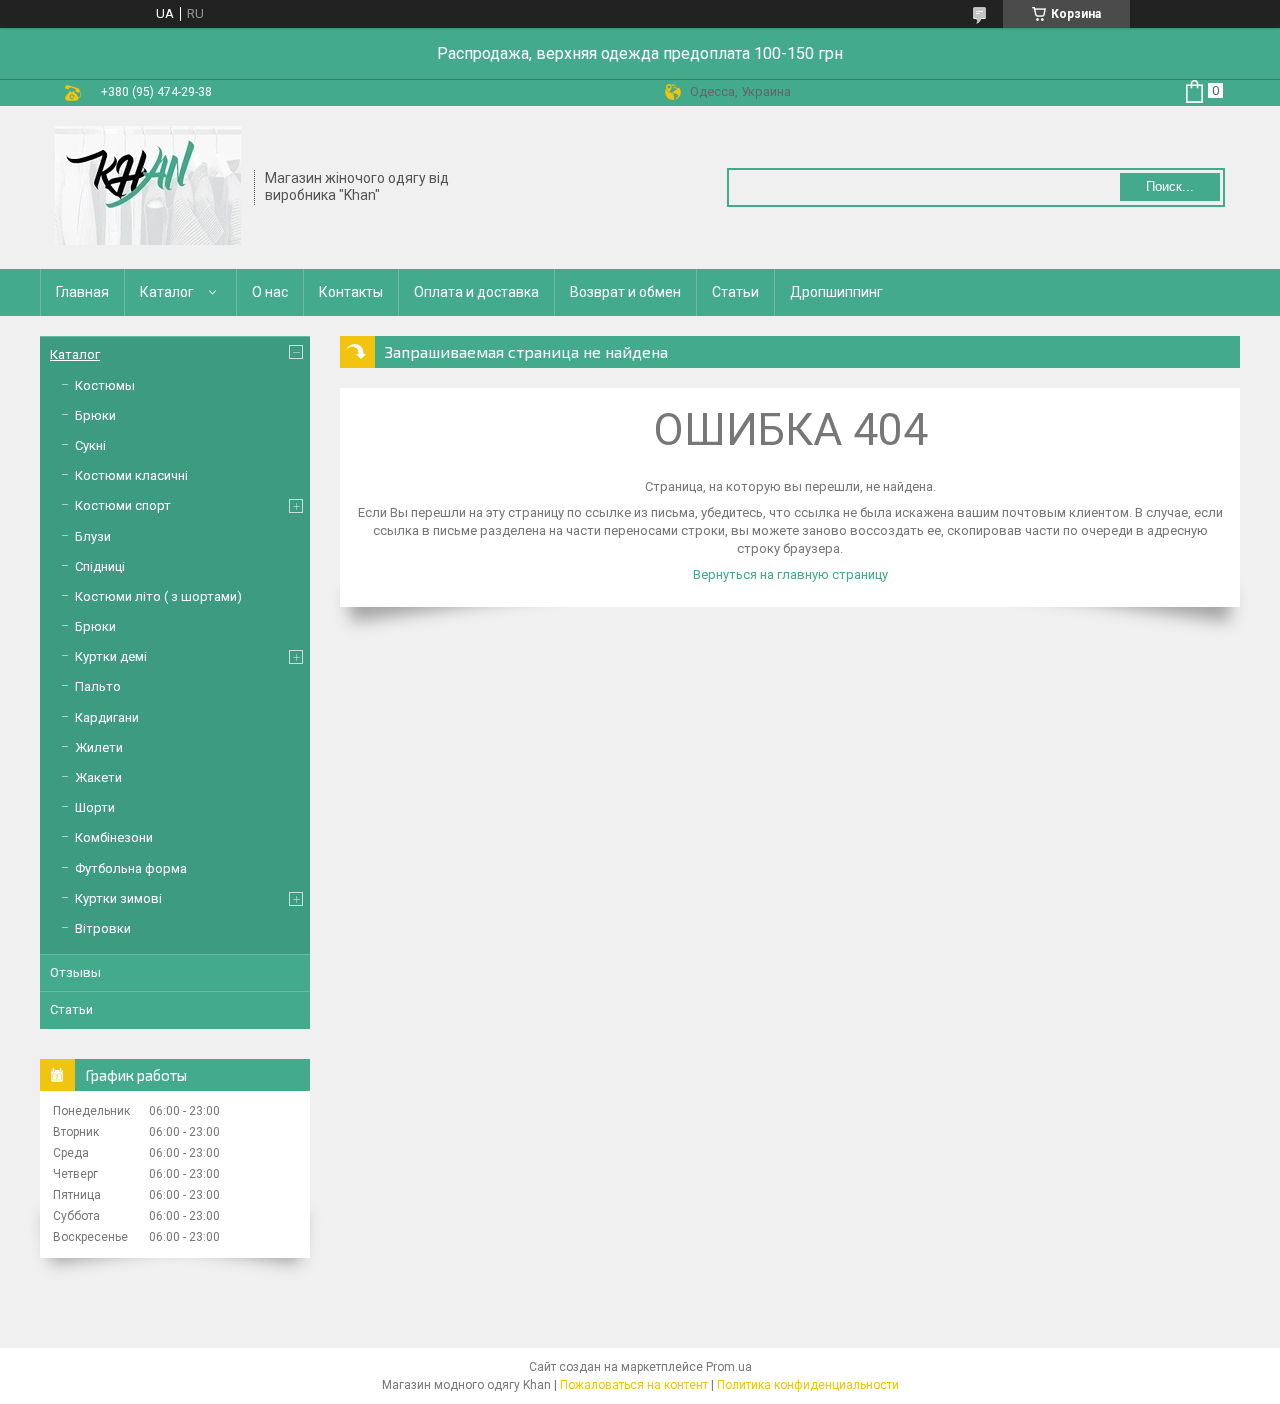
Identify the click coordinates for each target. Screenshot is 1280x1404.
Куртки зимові (118, 898)
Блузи (93, 536)
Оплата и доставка (476, 292)
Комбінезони (114, 837)
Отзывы (75, 972)
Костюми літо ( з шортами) (158, 596)
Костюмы (105, 385)
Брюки (95, 415)
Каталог (167, 292)
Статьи (735, 292)
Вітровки (103, 928)
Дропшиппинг (836, 292)
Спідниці (100, 566)
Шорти (95, 807)
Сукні (90, 445)
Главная (82, 292)
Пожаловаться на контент (634, 1385)
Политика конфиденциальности (808, 1385)
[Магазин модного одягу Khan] (148, 186)
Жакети (98, 777)
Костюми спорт (123, 505)
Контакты (351, 292)
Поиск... (1170, 186)
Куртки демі (111, 656)
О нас (270, 292)
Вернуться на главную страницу (790, 574)
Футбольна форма (131, 868)
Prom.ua (729, 1367)
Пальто (98, 686)
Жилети (99, 747)
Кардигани (107, 717)
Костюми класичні (131, 475)
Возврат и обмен (625, 292)
